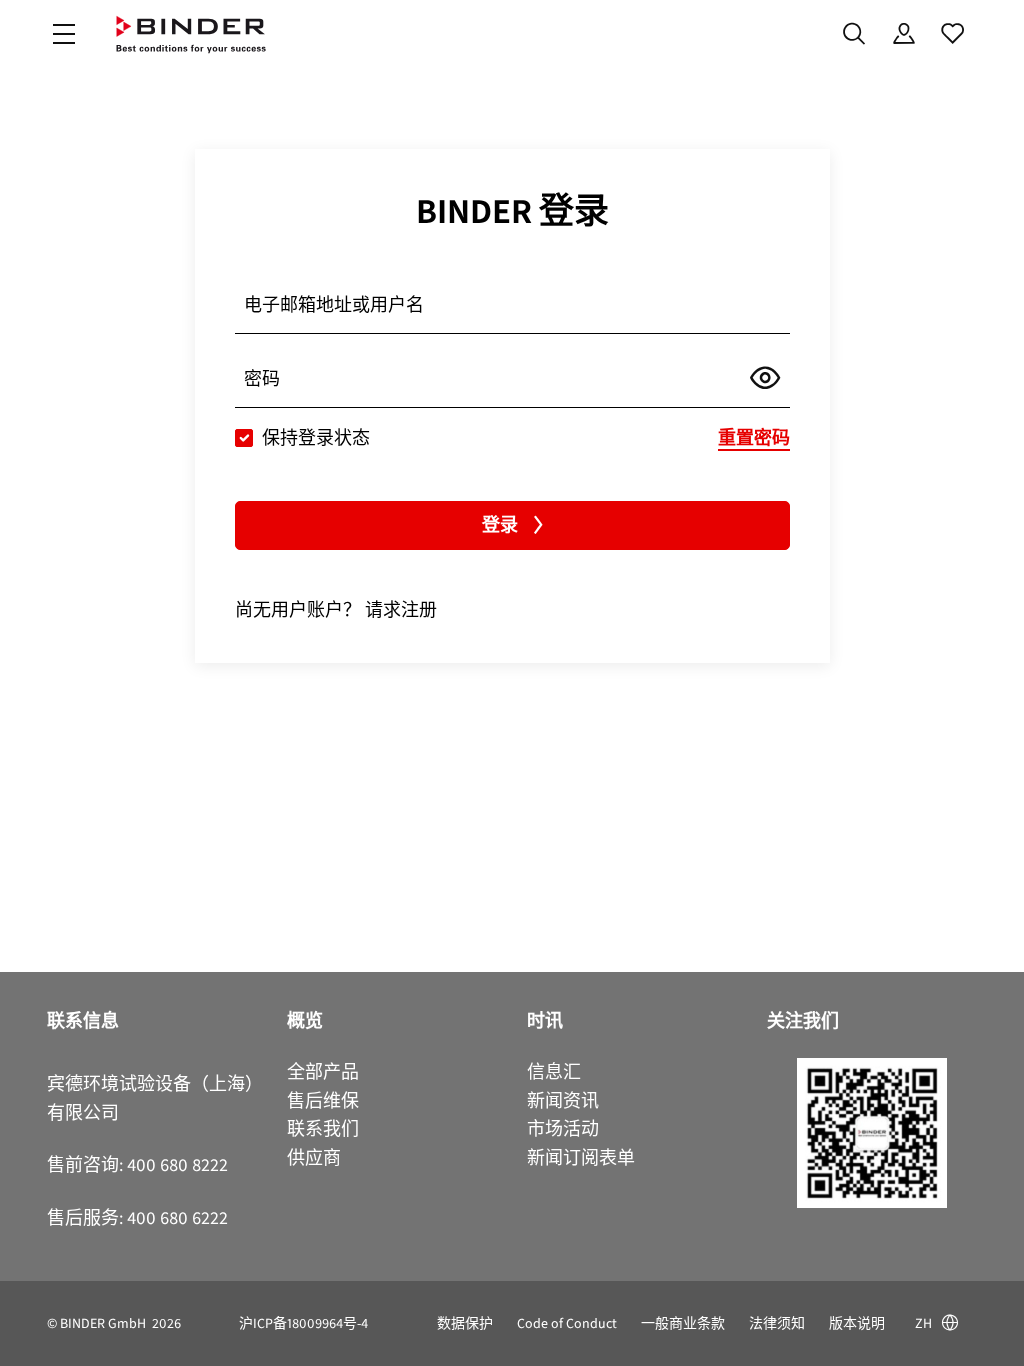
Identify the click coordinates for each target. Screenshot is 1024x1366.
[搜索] (854, 34)
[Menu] (64, 34)
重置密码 (754, 438)
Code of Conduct (567, 1323)
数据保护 (465, 1323)
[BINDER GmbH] (191, 34)
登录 (500, 525)
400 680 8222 (177, 1165)
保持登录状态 (316, 438)
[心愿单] (952, 34)
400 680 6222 (177, 1218)
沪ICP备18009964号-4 (303, 1323)
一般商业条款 (683, 1323)
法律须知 (777, 1323)
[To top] (21, 1339)
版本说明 (857, 1323)
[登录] (903, 34)
